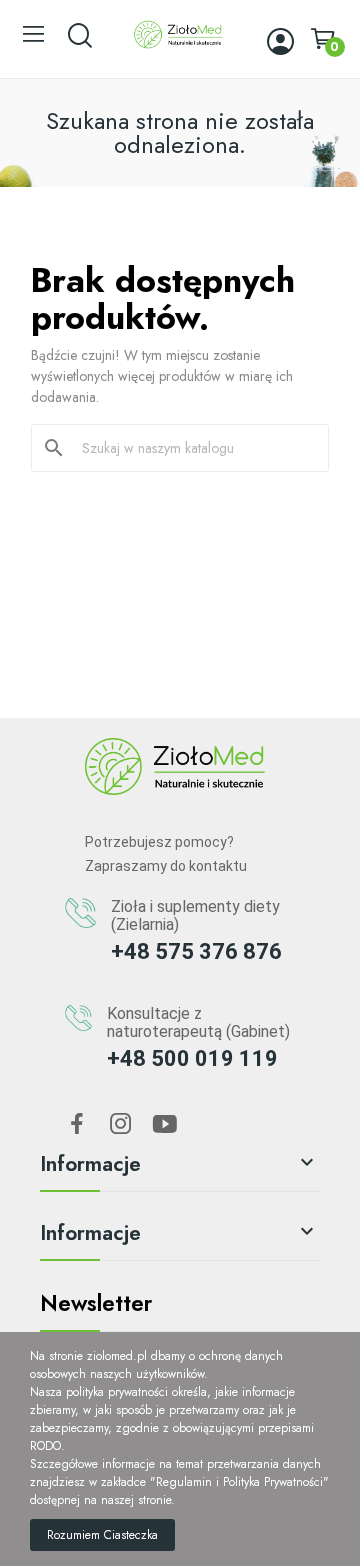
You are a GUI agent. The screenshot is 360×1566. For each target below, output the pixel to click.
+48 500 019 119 (192, 1058)
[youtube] (165, 1125)
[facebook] (77, 1125)
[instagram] (121, 1125)
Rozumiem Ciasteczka (102, 1535)
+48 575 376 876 (196, 951)
